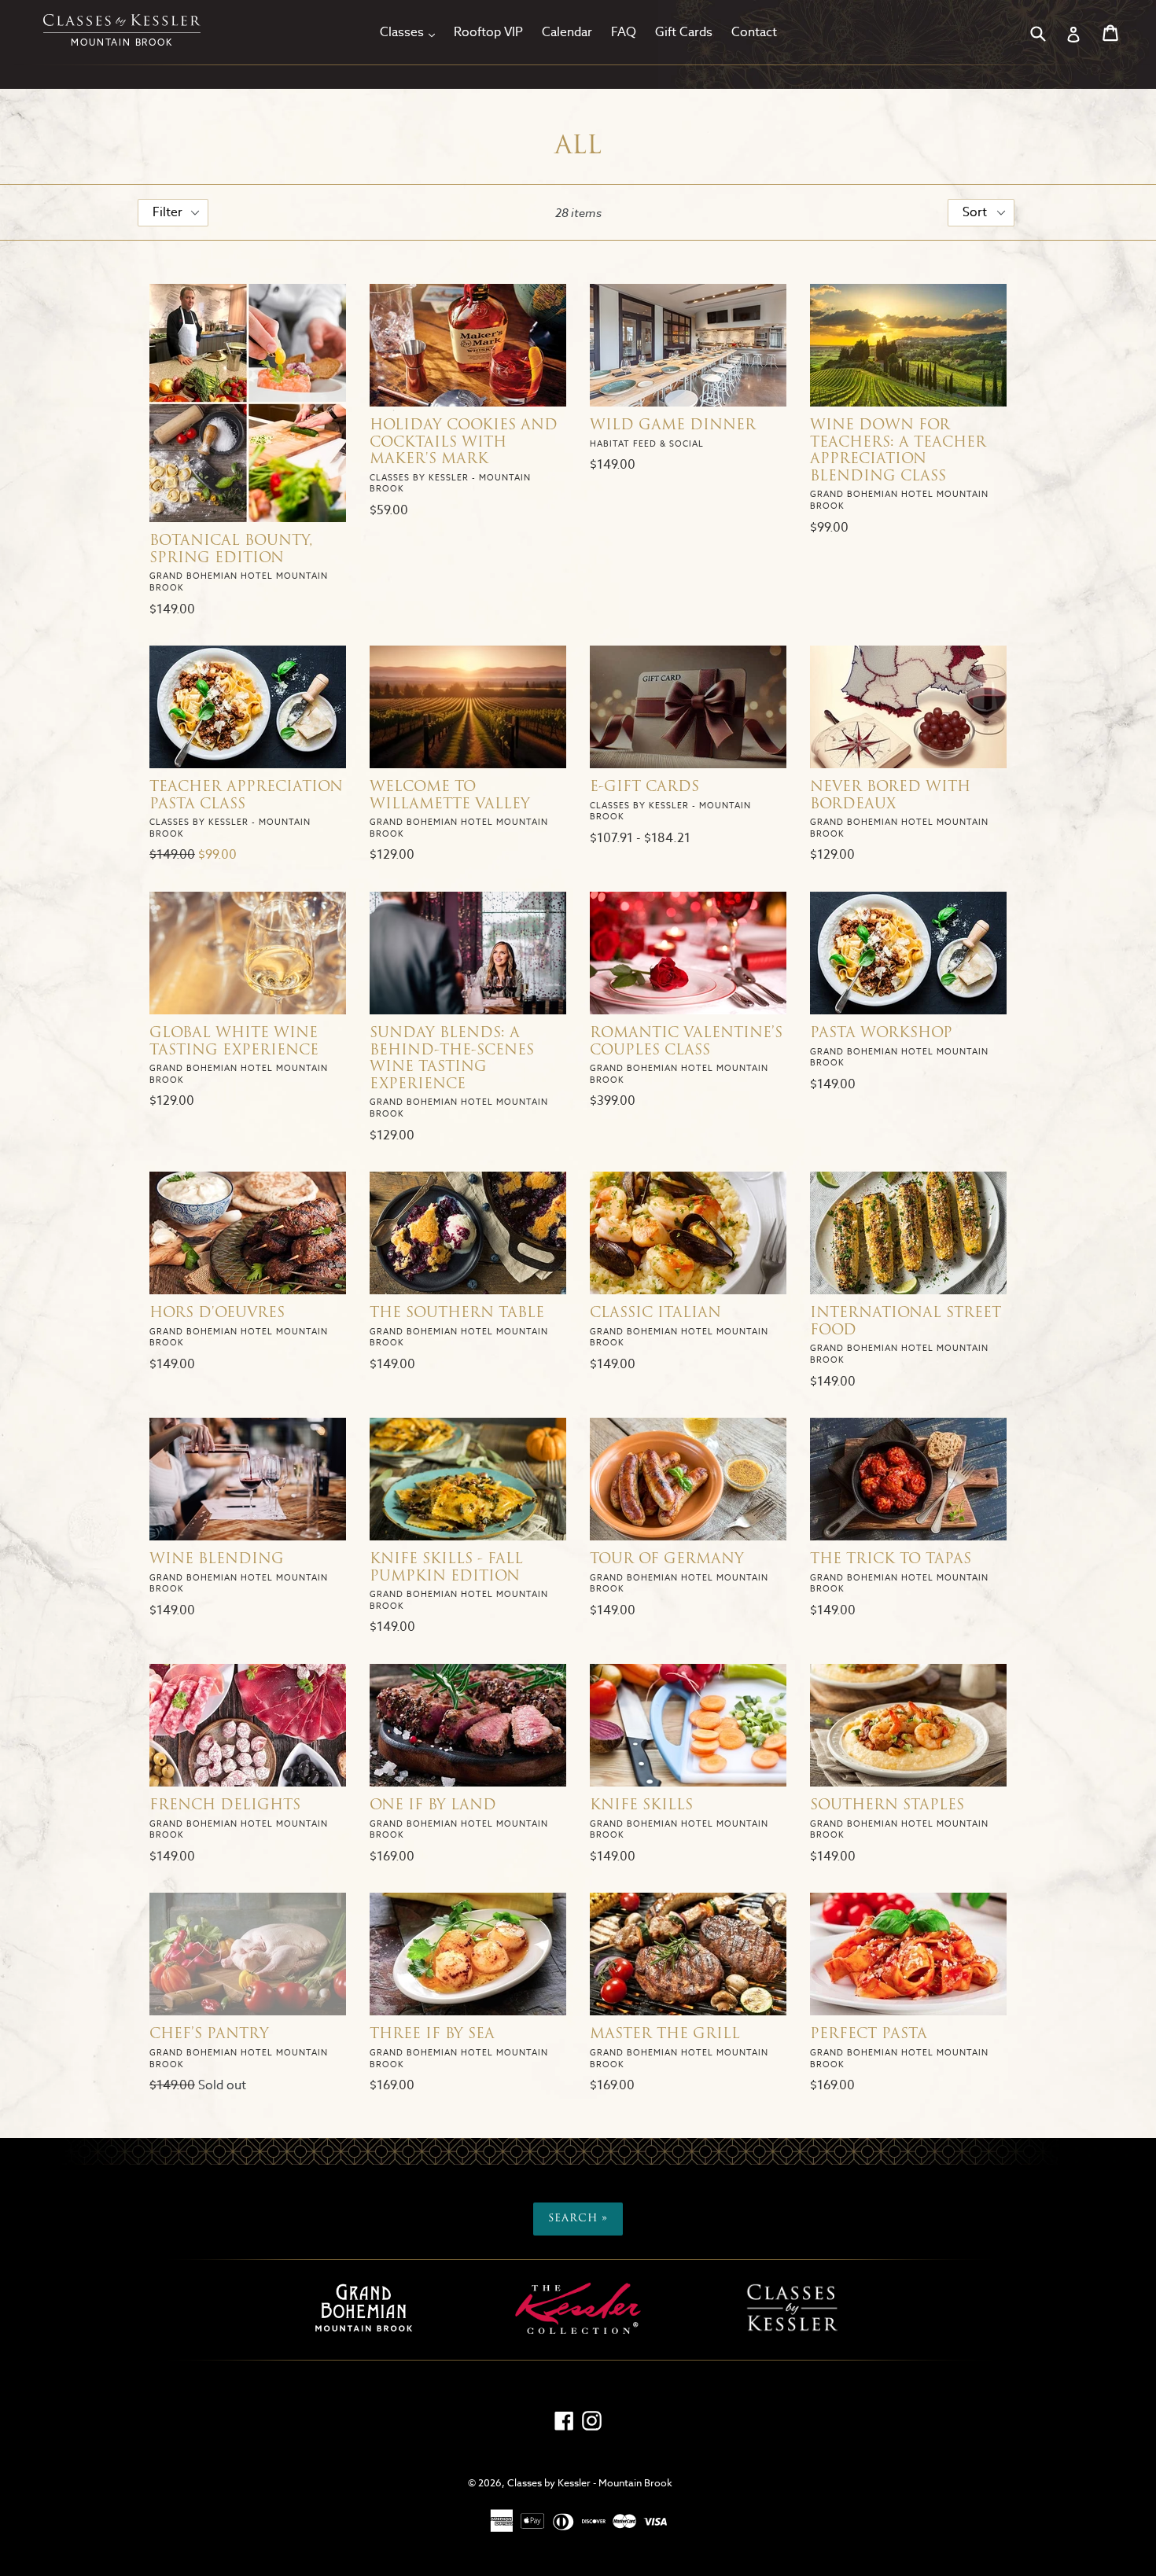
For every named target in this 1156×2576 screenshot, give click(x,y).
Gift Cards (684, 32)
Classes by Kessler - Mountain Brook (590, 2483)
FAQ (624, 32)
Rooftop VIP (488, 32)
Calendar (567, 32)
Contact (754, 32)
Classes (411, 31)
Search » (578, 2219)
